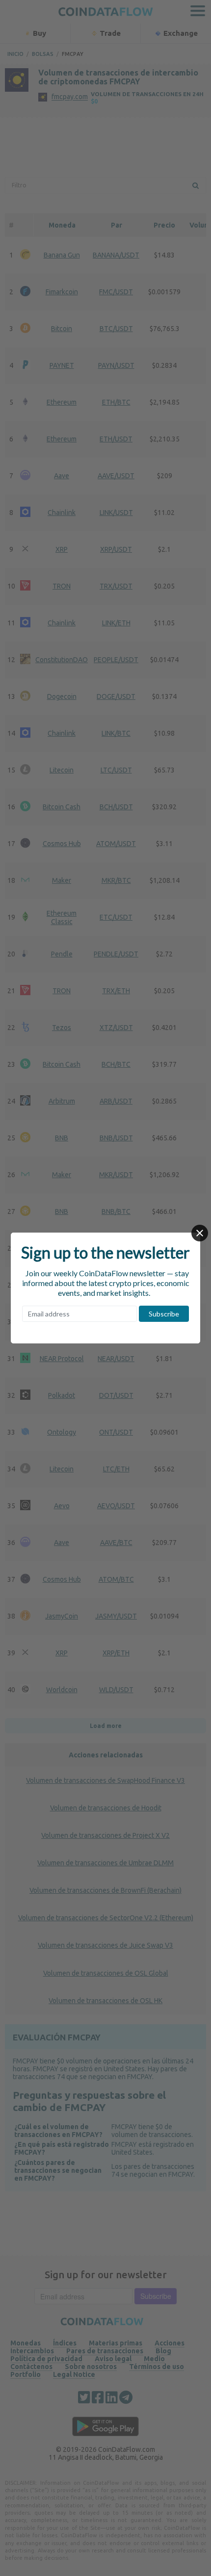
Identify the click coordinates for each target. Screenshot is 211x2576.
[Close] (200, 1233)
